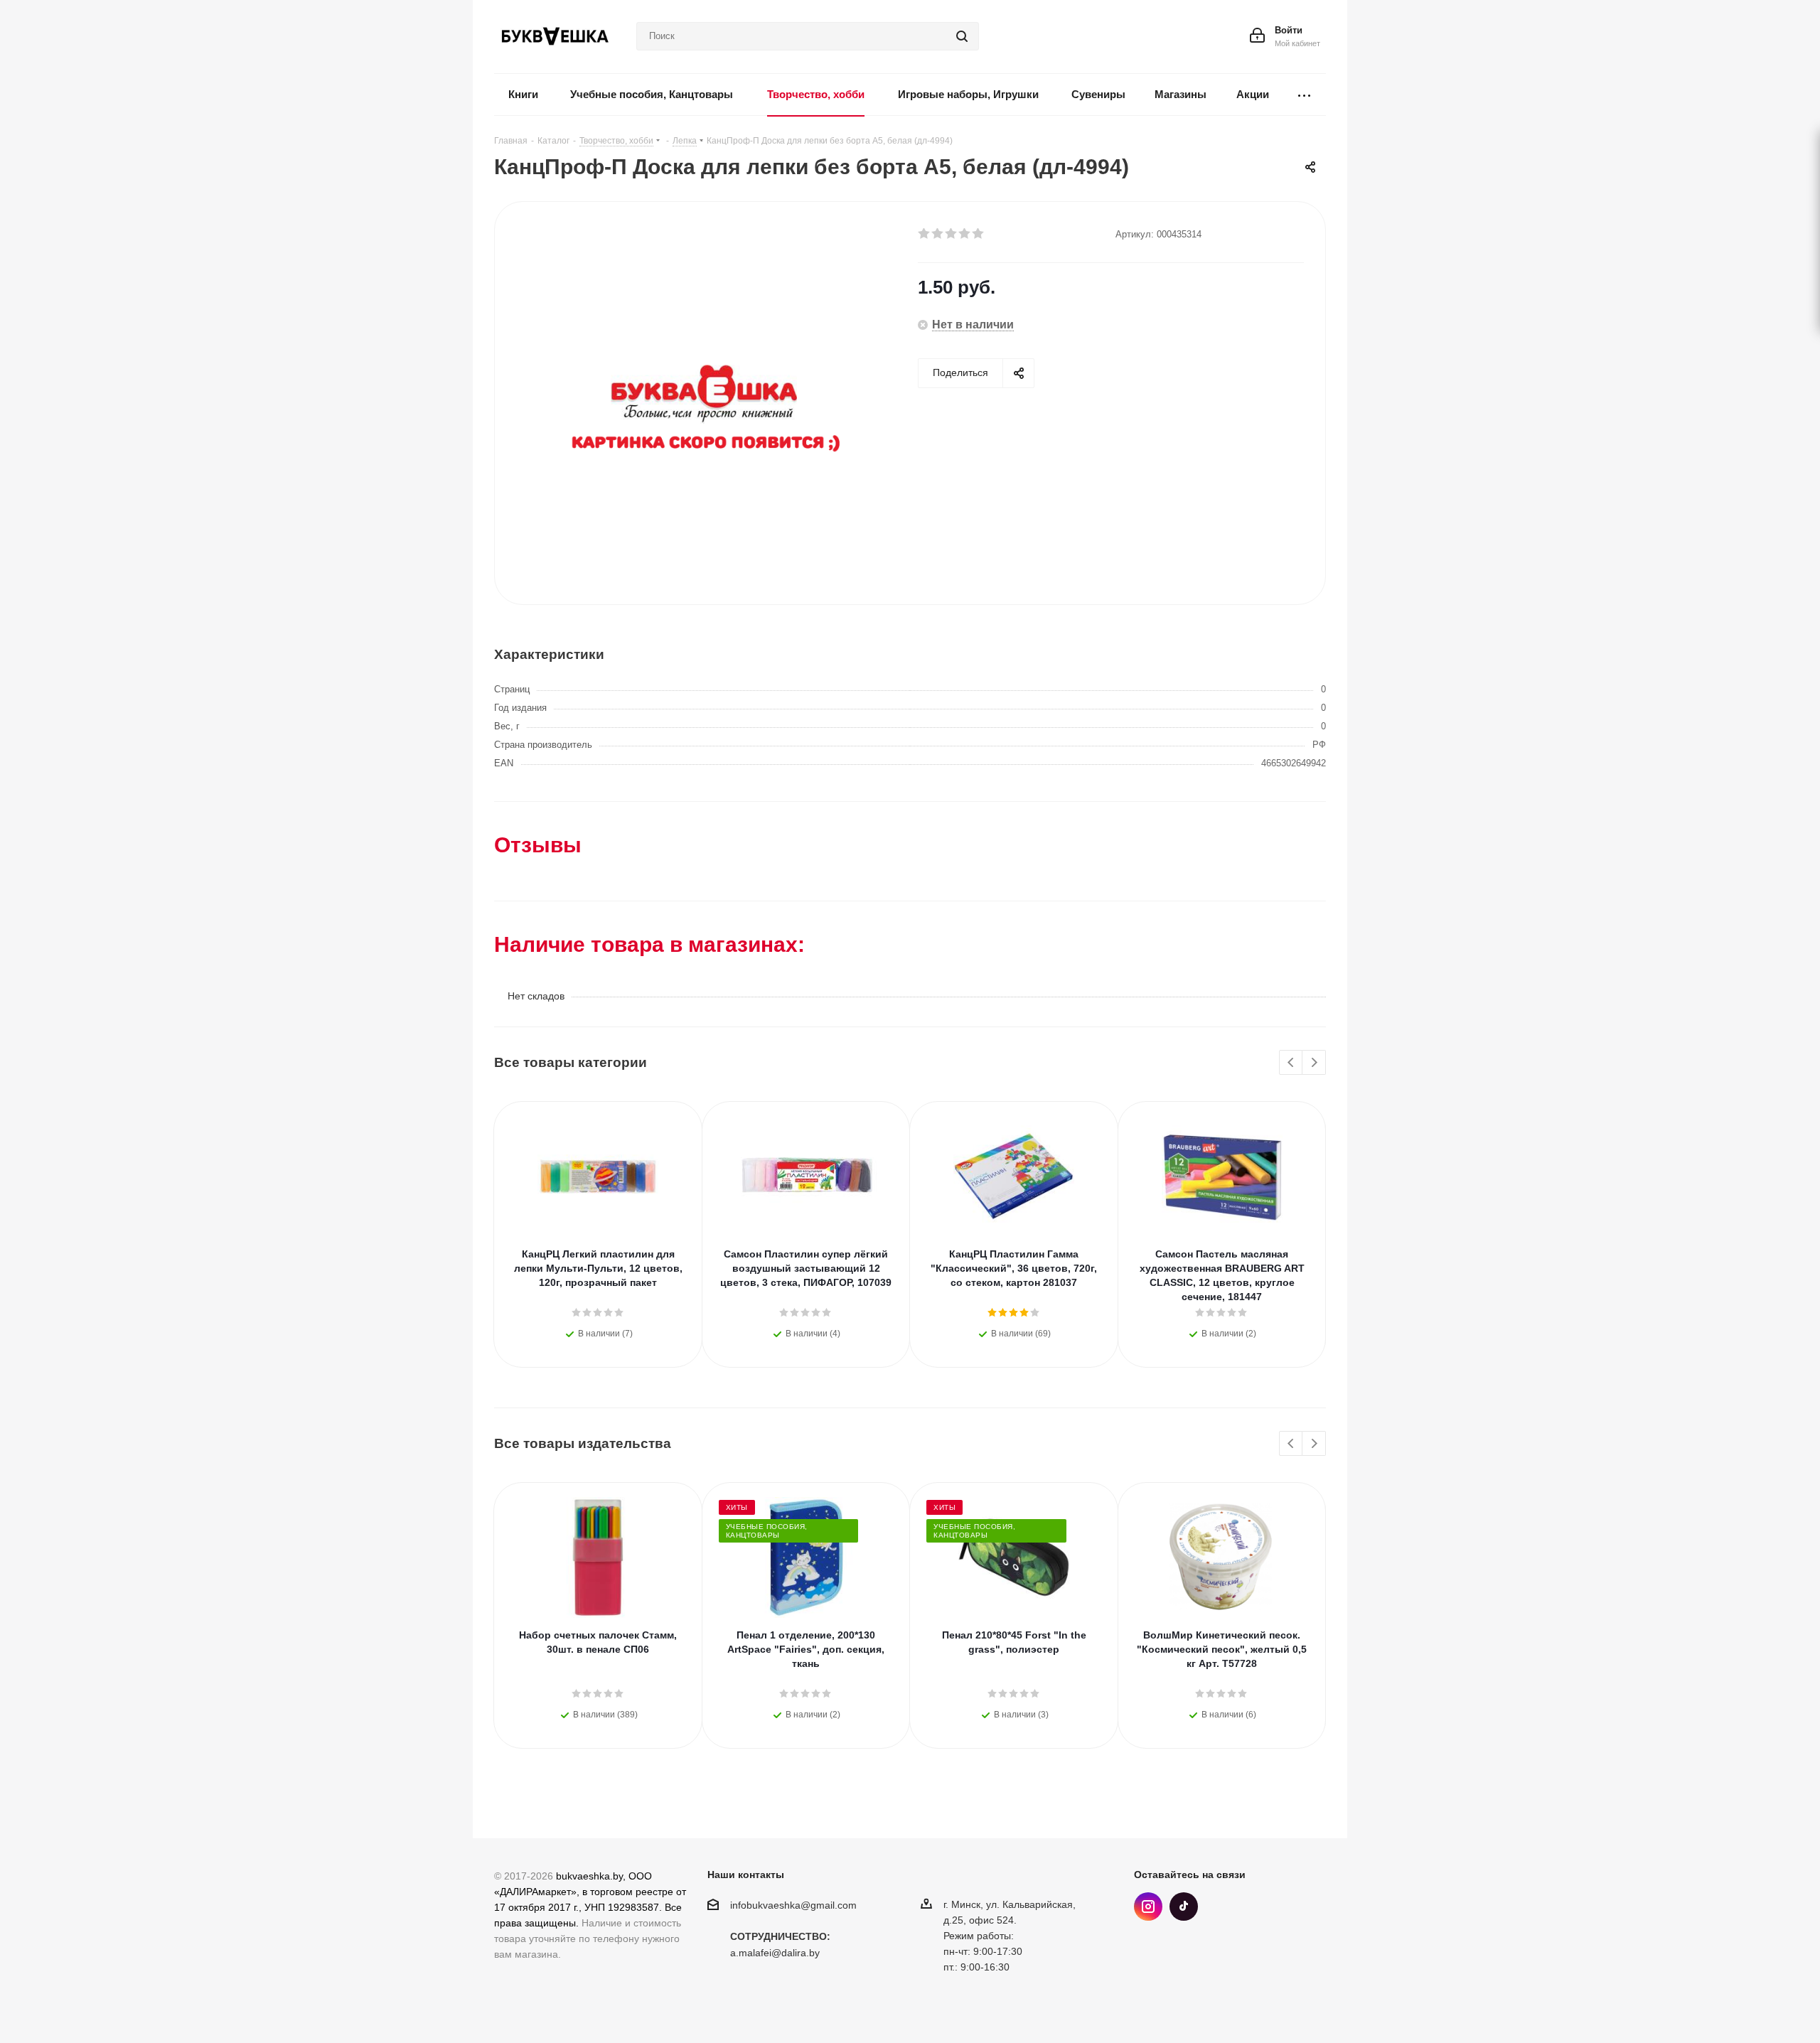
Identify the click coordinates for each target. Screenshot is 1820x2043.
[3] (952, 234)
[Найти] (962, 36)
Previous (1291, 1063)
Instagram (1148, 1907)
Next (1314, 1063)
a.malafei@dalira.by (775, 1953)
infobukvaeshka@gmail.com (793, 1905)
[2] (938, 234)
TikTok (1184, 1907)
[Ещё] (1305, 95)
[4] (965, 234)
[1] (925, 234)
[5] (979, 234)
